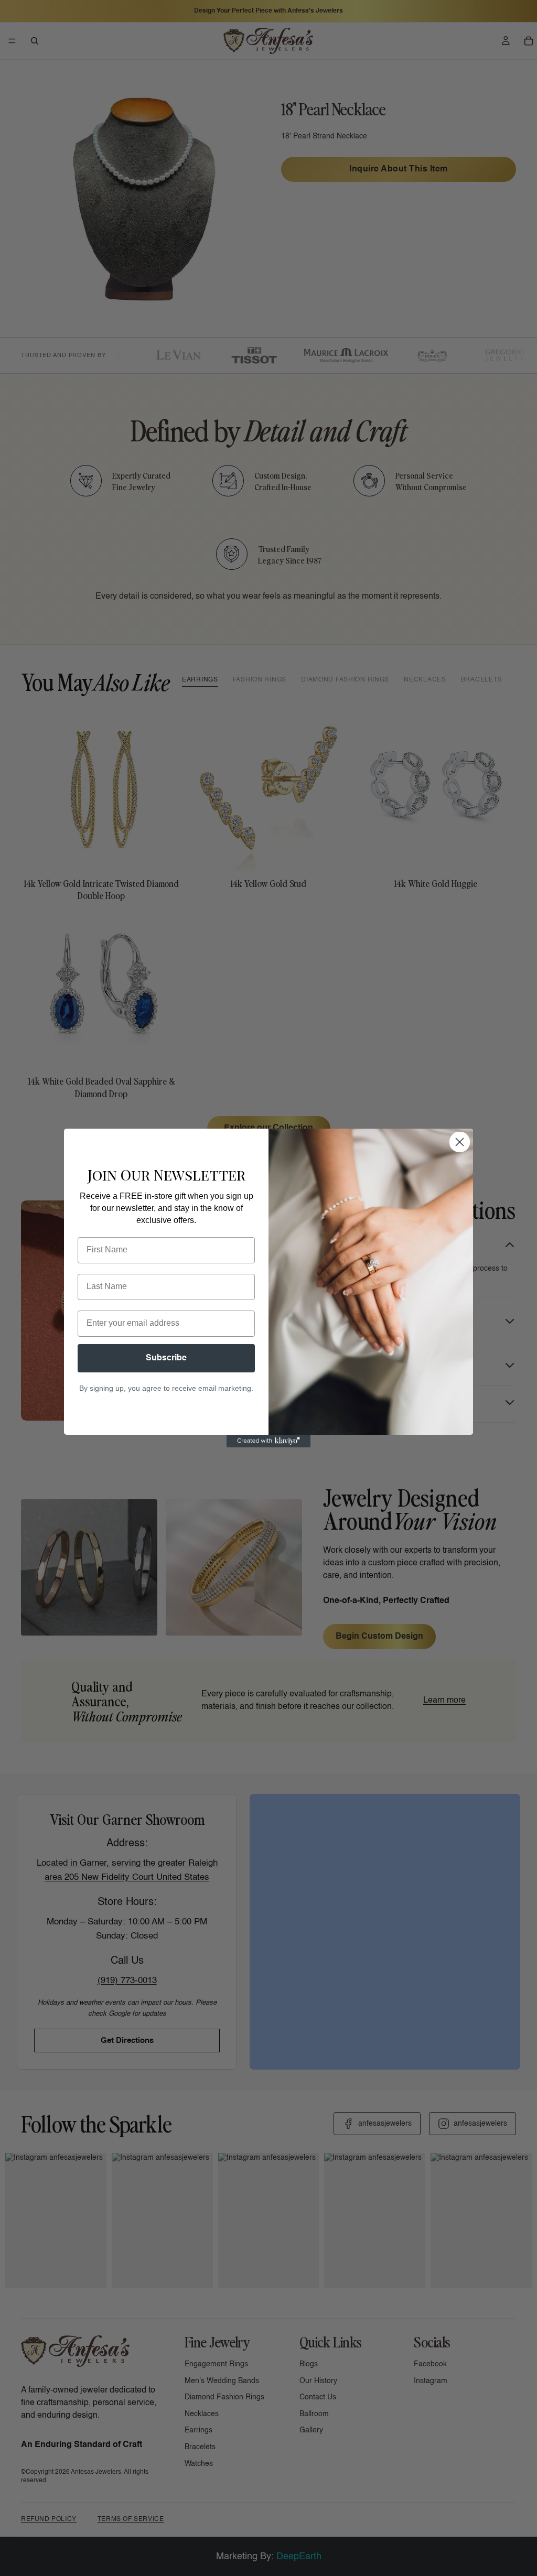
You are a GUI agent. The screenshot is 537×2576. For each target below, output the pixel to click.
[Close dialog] (460, 1142)
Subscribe (166, 1358)
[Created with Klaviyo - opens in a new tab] (268, 1441)
